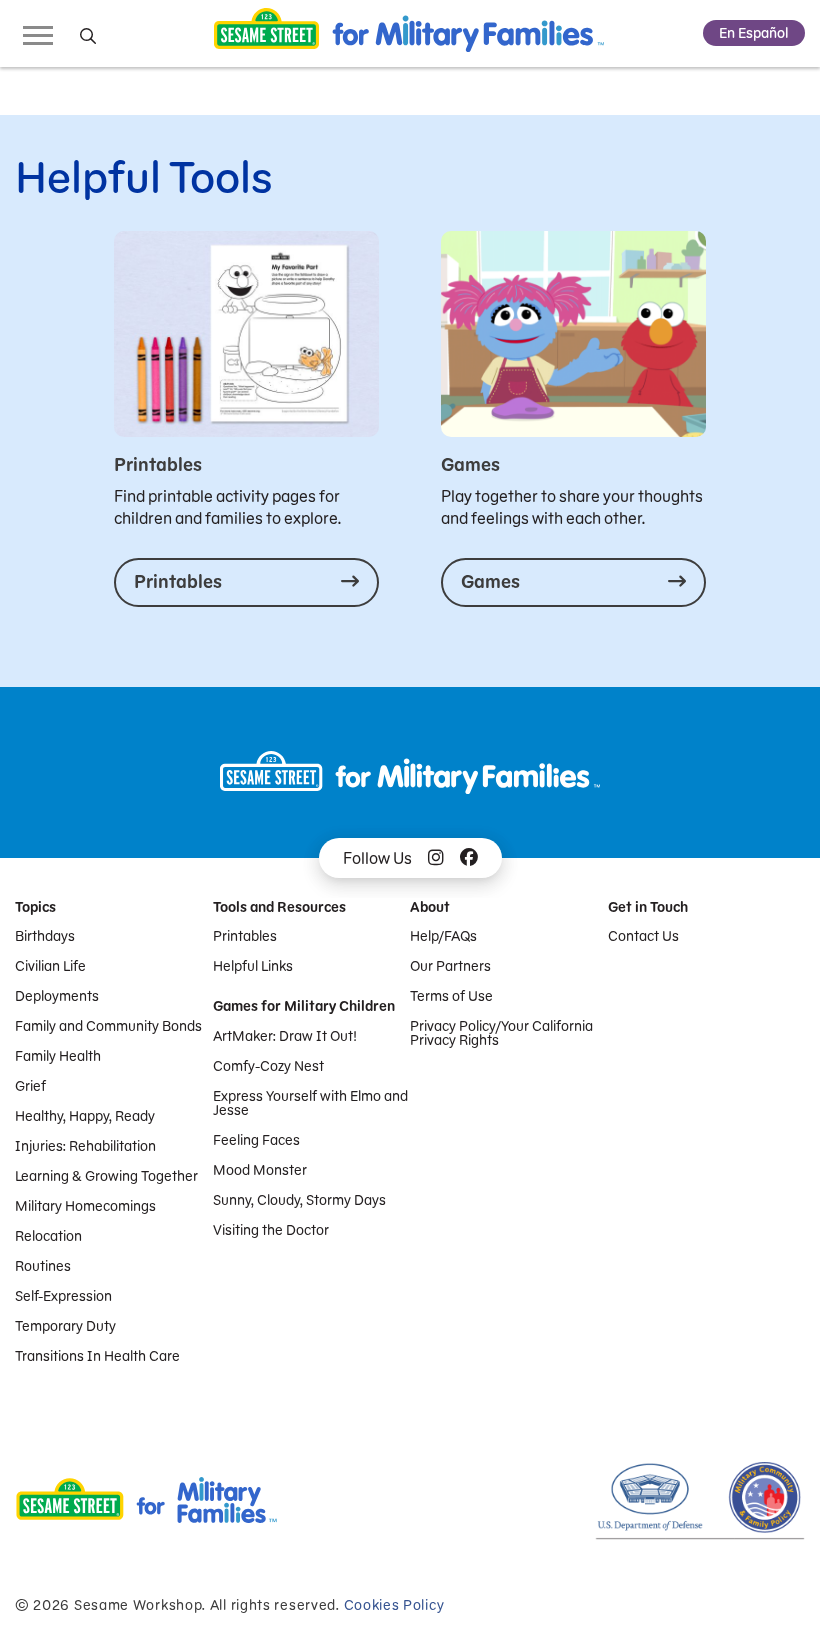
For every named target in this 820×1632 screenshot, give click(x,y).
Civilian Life (50, 966)
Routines (43, 1266)
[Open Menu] (38, 34)
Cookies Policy (394, 1605)
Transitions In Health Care (97, 1356)
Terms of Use (451, 996)
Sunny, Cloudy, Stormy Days (299, 1200)
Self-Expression (63, 1296)
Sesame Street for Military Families (409, 33)
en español (754, 33)
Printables (245, 936)
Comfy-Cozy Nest (268, 1066)
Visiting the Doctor (271, 1230)
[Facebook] (469, 858)
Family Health (58, 1056)
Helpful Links (253, 966)
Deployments (57, 996)
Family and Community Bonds (108, 1026)
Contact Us (643, 936)
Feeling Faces (256, 1140)
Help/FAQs (443, 936)
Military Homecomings (85, 1206)
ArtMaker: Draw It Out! (285, 1036)
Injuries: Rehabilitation (85, 1146)
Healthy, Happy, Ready (85, 1116)
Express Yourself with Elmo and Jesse (310, 1103)
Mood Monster (260, 1170)
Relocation (48, 1236)
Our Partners (450, 966)
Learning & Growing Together (106, 1176)
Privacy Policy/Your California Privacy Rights (501, 1033)
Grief (30, 1086)
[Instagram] (436, 858)
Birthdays (45, 936)
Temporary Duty (65, 1326)
